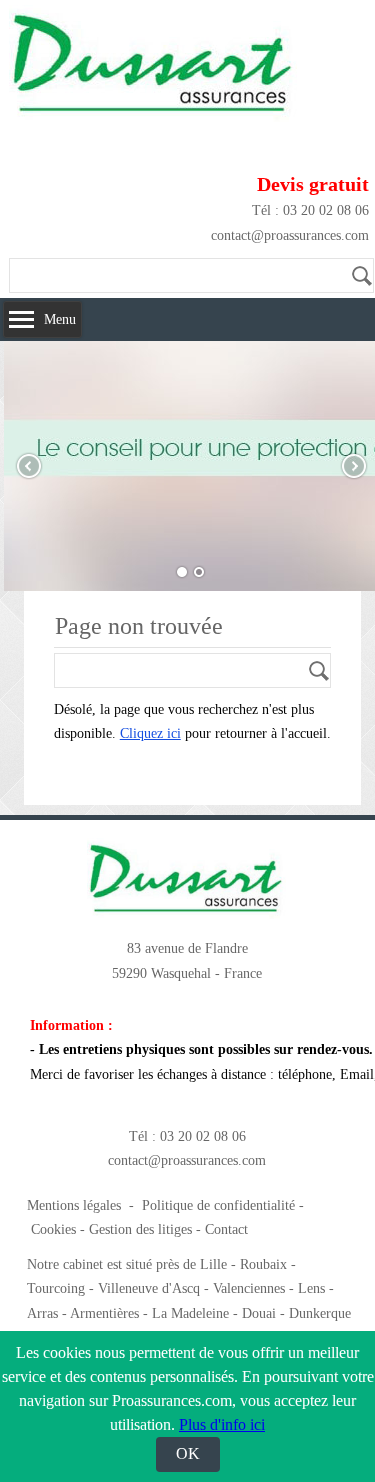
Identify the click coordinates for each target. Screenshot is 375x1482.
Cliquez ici (150, 733)
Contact (226, 1229)
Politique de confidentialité (218, 1205)
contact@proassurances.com (290, 235)
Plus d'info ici (222, 1424)
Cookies (53, 1229)
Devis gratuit (313, 184)
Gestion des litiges (140, 1229)
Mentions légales (74, 1205)
